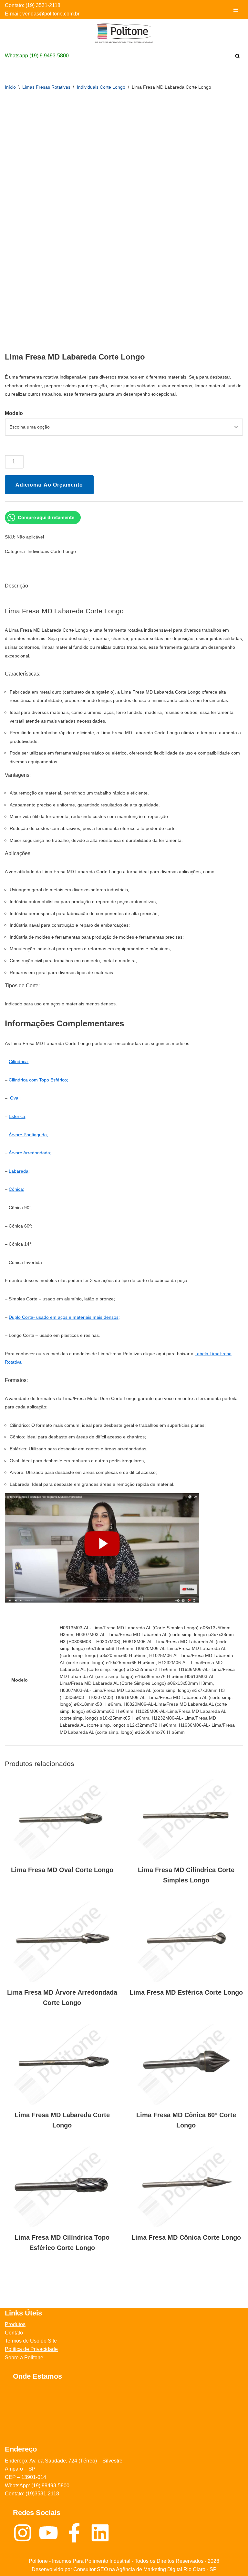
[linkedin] (102, 2533)
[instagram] (26, 2533)
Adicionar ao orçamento (49, 485)
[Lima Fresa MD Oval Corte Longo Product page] (62, 1819)
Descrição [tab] (16, 586)
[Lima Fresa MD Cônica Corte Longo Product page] (186, 2187)
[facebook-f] (77, 2533)
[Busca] (238, 56)
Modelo (14, 413)
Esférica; (18, 1116)
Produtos (15, 2324)
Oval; (15, 1098)
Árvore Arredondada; (30, 1153)
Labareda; (19, 1171)
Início (10, 87)
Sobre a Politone (24, 2358)
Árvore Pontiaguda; (28, 1135)
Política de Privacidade (31, 2349)
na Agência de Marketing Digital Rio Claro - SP (162, 2569)
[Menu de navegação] (236, 10)
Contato (14, 2333)
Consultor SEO (91, 2569)
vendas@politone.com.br (51, 14)
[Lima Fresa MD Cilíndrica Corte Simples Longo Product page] (186, 1819)
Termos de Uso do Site (31, 2341)
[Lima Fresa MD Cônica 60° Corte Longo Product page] (186, 2064)
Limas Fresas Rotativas (46, 87)
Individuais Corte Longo (101, 87)
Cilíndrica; (19, 1061)
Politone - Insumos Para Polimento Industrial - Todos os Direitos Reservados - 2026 (124, 2561)
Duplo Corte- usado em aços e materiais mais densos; (64, 1317)
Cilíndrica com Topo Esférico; (38, 1080)
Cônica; (16, 1189)
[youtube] (52, 2533)
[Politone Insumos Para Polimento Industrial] (124, 33)
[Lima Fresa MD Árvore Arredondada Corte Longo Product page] (62, 1942)
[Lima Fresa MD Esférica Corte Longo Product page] (186, 1942)
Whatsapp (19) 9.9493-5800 (37, 56)
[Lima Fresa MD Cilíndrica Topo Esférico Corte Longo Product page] (62, 2187)
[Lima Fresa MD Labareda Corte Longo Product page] (62, 2064)
